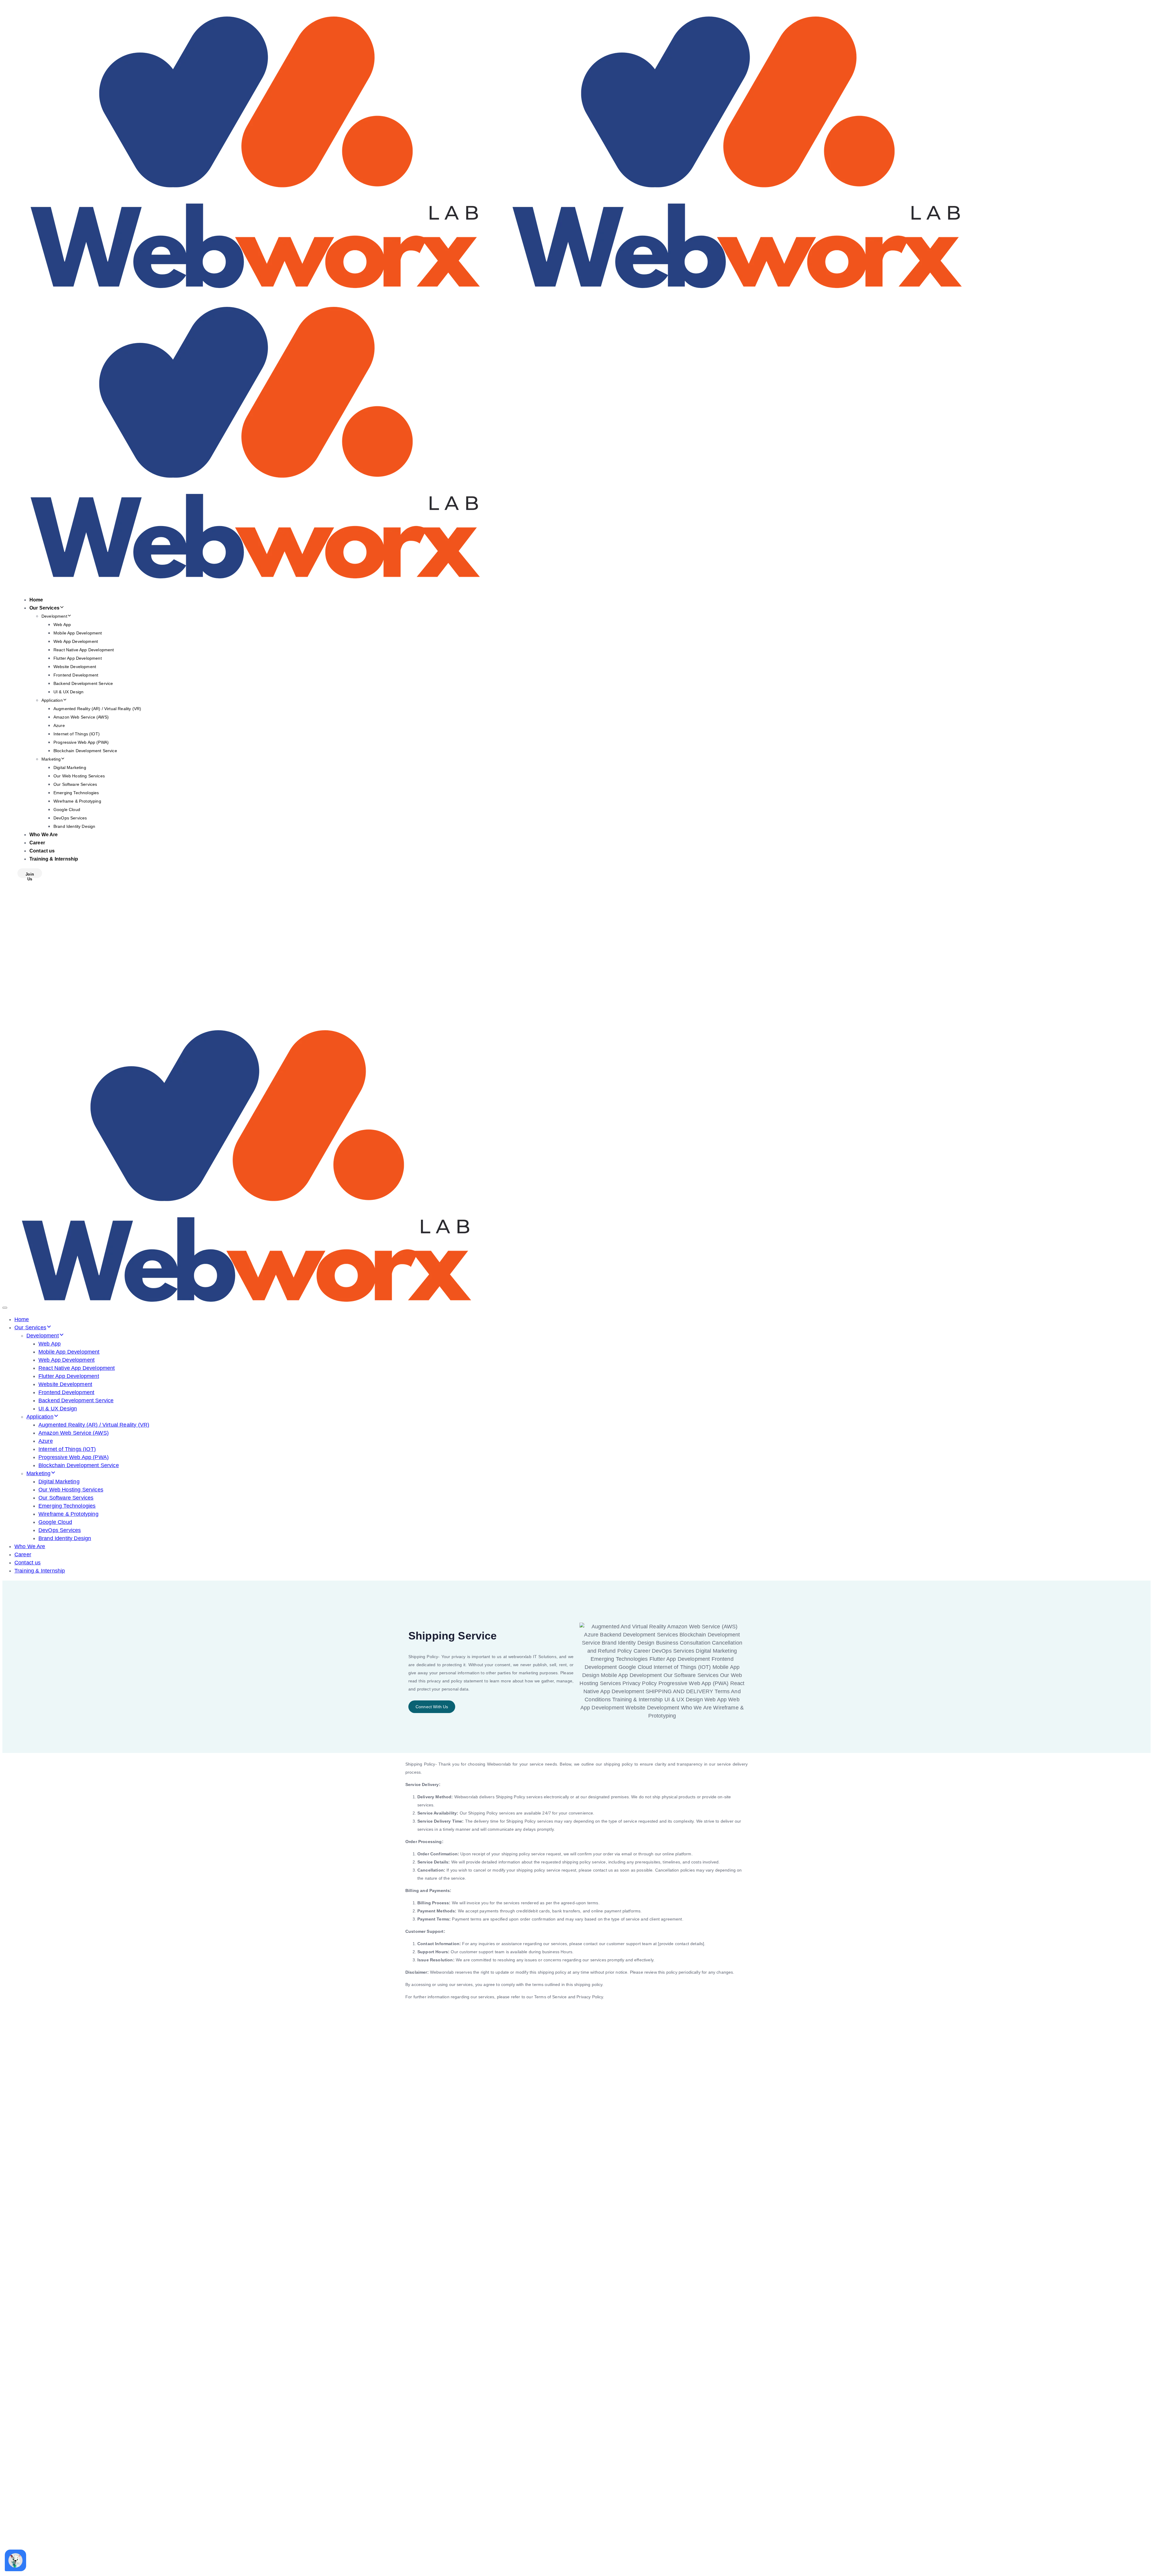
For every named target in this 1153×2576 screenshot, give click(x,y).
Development (54, 616)
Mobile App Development (78, 633)
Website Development (75, 667)
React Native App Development (84, 650)
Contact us (42, 851)
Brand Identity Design (74, 826)
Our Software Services (75, 784)
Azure (59, 725)
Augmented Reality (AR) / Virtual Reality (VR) (97, 709)
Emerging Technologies (76, 793)
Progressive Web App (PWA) (81, 742)
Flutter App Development (78, 658)
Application (52, 700)
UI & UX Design (68, 692)
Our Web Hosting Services (79, 776)
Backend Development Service (83, 683)
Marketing (51, 759)
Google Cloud (67, 810)
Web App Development (76, 641)
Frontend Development (76, 675)
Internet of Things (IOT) (77, 734)
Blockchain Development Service (85, 751)
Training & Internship (54, 859)
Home (36, 600)
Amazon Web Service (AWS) (81, 717)
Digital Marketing (70, 767)
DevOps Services (70, 818)
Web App (62, 625)
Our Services (44, 608)
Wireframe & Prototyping (77, 801)
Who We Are (44, 835)
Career (37, 843)
